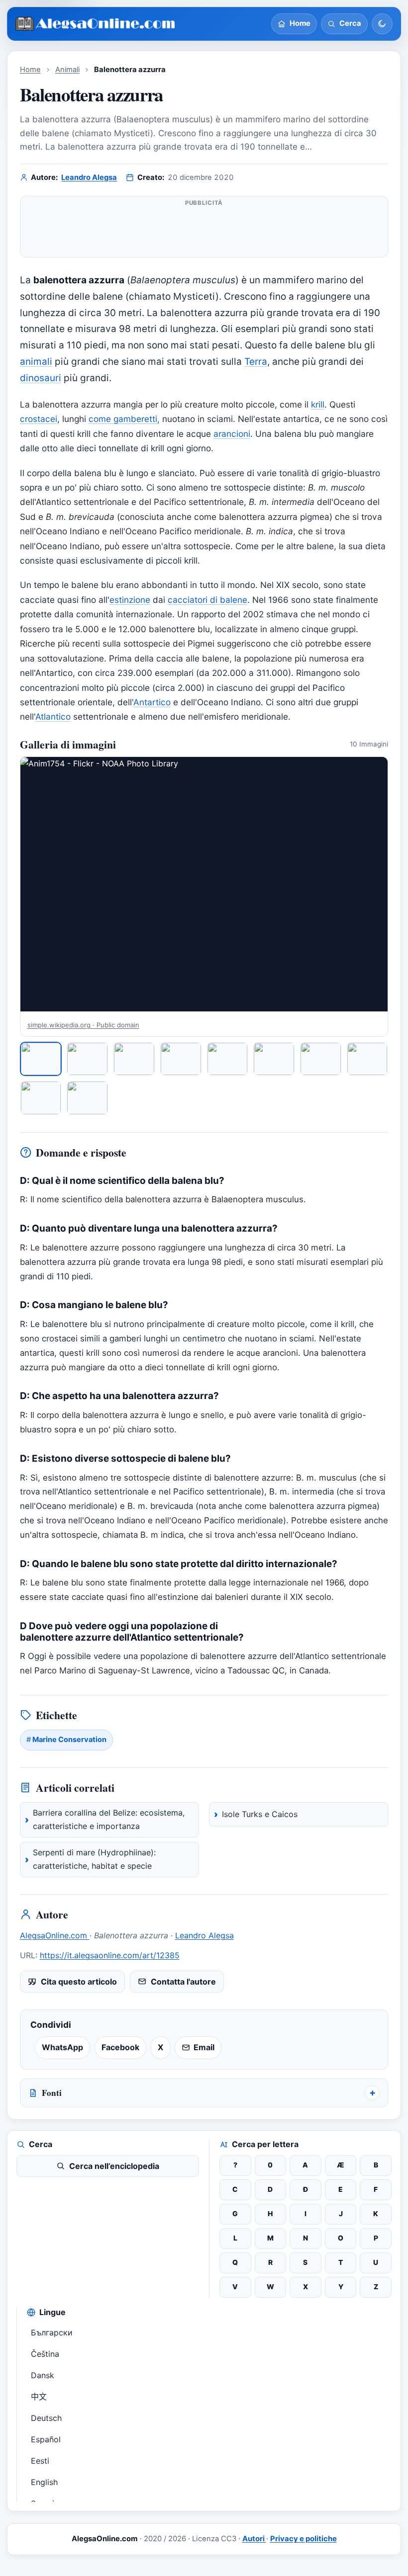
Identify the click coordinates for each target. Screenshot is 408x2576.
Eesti (40, 2461)
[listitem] (41, 1059)
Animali (67, 70)
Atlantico (53, 716)
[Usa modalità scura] (382, 24)
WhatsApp (62, 2047)
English (44, 2482)
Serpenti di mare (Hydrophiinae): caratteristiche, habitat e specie (94, 1859)
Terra (256, 362)
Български (52, 2332)
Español (46, 2439)
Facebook (120, 2047)
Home (30, 70)
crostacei (39, 419)
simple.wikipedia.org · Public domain (83, 1025)
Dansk (43, 2375)
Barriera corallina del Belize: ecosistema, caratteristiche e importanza (109, 1820)
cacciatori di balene (207, 600)
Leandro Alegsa (89, 177)
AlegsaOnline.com (55, 1935)
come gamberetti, (124, 419)
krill (318, 404)
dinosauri (41, 378)
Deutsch (46, 2418)
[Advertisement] (204, 231)
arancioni (232, 434)
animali (36, 362)
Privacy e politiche (304, 2539)
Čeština (45, 2354)
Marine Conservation (69, 1740)
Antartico (152, 702)
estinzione (130, 600)
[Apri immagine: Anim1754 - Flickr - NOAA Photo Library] (204, 884)
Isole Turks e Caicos (260, 1814)
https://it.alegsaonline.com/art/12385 (110, 1955)
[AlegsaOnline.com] (96, 24)
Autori (254, 2539)
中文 (39, 2397)
